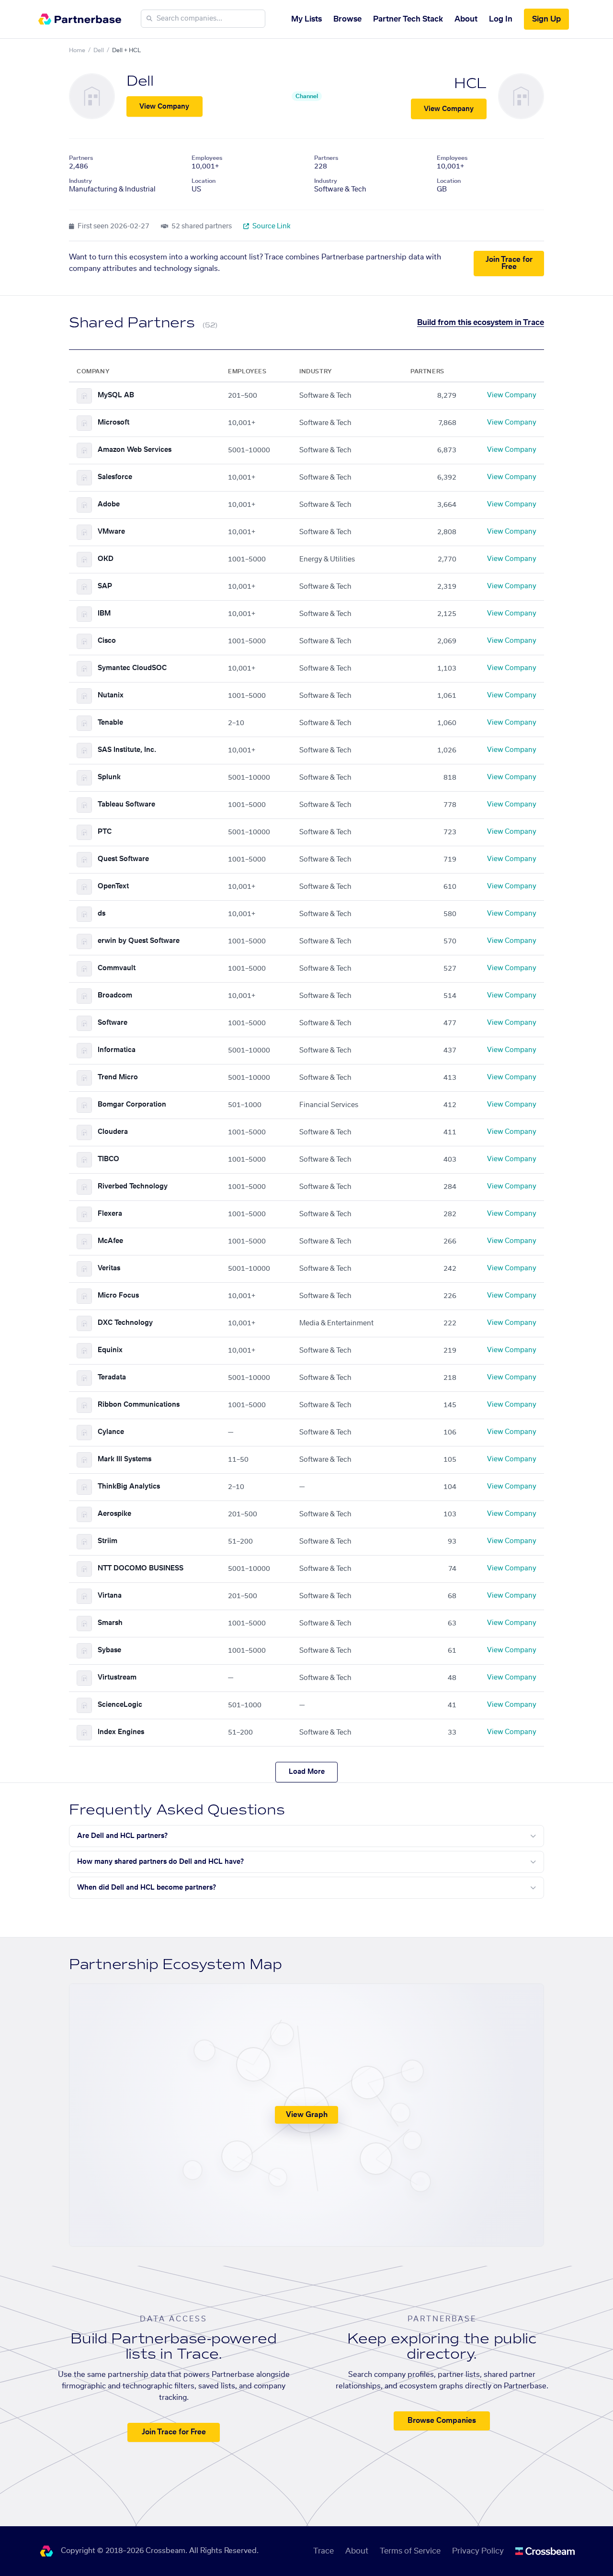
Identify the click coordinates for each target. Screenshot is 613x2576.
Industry (80, 181)
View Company (164, 107)
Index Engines (121, 1732)
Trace (324, 2551)
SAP (105, 586)
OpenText (113, 886)
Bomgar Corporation (132, 1105)
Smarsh (110, 1623)
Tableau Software (126, 805)
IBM (104, 614)
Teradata (112, 1378)
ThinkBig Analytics (129, 1487)
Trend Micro (118, 1077)
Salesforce (115, 477)
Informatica (117, 1050)
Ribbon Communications (139, 1405)
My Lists (306, 19)
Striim (108, 1541)
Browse (347, 19)
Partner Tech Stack (408, 19)
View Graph (307, 2115)
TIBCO (108, 1159)
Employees (207, 158)
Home (77, 50)
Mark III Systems (125, 1459)
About (466, 19)
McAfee (110, 1241)
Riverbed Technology (133, 1187)
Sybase (109, 1650)
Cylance (111, 1432)
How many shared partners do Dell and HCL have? (160, 1862)
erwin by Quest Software (139, 941)
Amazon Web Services (135, 450)
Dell (99, 50)
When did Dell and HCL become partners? (147, 1888)
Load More (307, 1772)
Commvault (117, 968)
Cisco (107, 641)
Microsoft (114, 423)
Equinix (110, 1350)
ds (102, 914)
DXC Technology (125, 1323)
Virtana (110, 1596)
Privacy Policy (478, 2551)
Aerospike (114, 1514)
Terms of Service (410, 2551)
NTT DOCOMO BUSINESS (141, 1568)
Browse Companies (442, 2421)
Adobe (109, 504)
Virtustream (117, 1678)
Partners (81, 158)
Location (204, 181)
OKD (106, 559)
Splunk (109, 777)
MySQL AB (116, 395)
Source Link (271, 226)
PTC (105, 832)
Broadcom (115, 996)
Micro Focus (118, 1296)
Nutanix (111, 695)
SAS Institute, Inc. (127, 750)
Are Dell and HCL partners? (122, 1836)
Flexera (110, 1214)
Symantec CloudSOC (132, 668)
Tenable (110, 723)
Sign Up (546, 19)
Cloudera (113, 1132)
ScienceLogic (120, 1705)
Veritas (109, 1268)
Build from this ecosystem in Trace (481, 323)
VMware (111, 532)
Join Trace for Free (509, 263)
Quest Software (123, 859)
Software (113, 1023)
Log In (501, 19)
